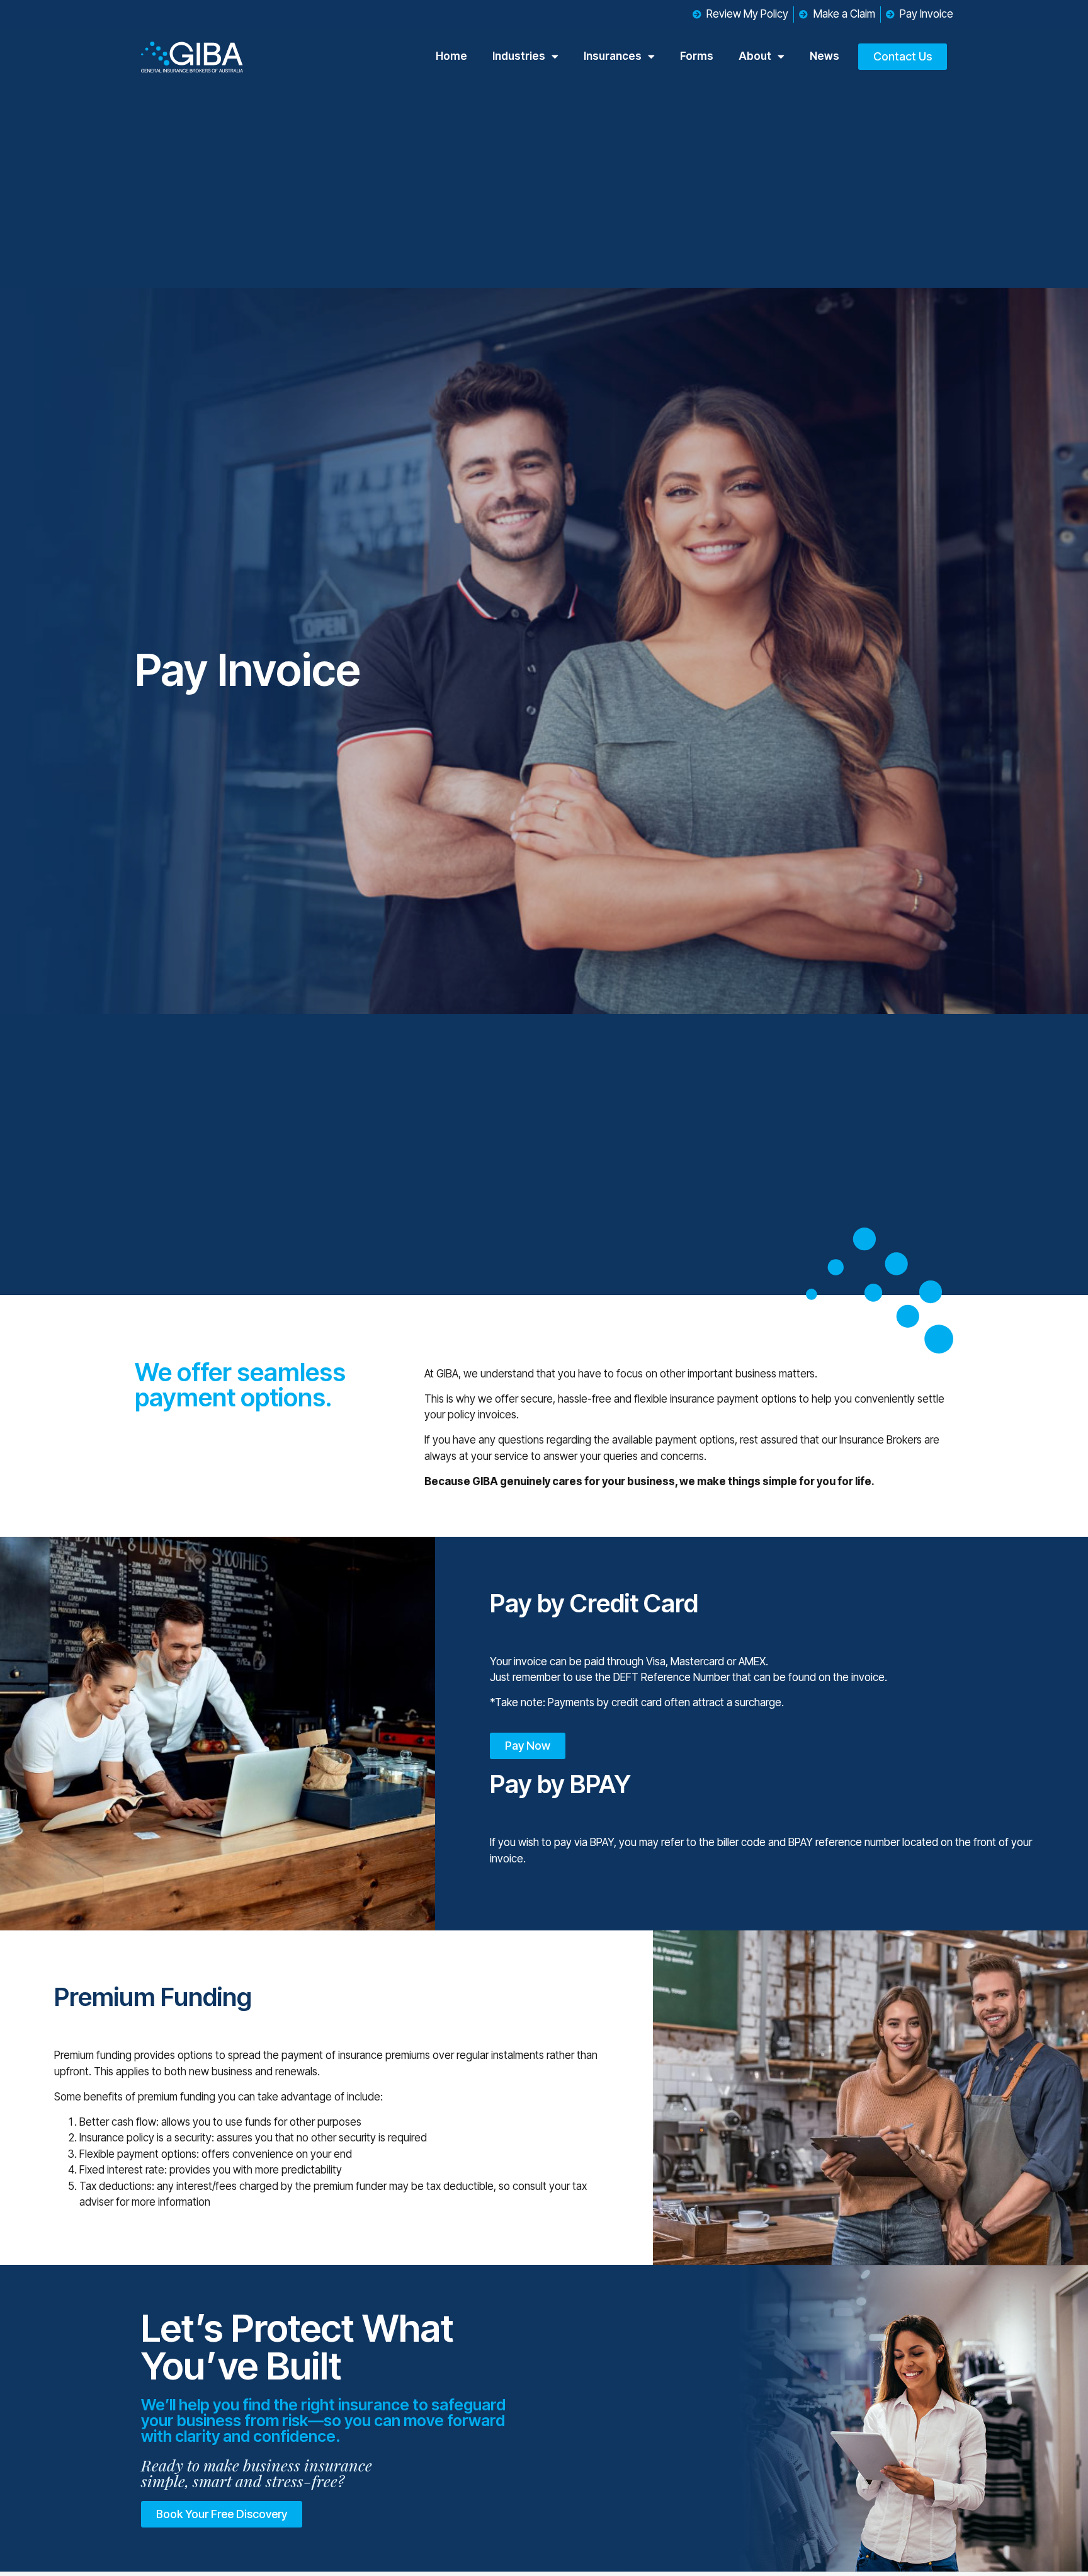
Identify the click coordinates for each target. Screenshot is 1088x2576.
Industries (519, 56)
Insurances (613, 56)
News (824, 56)
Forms (697, 56)
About (755, 56)
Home (451, 56)
